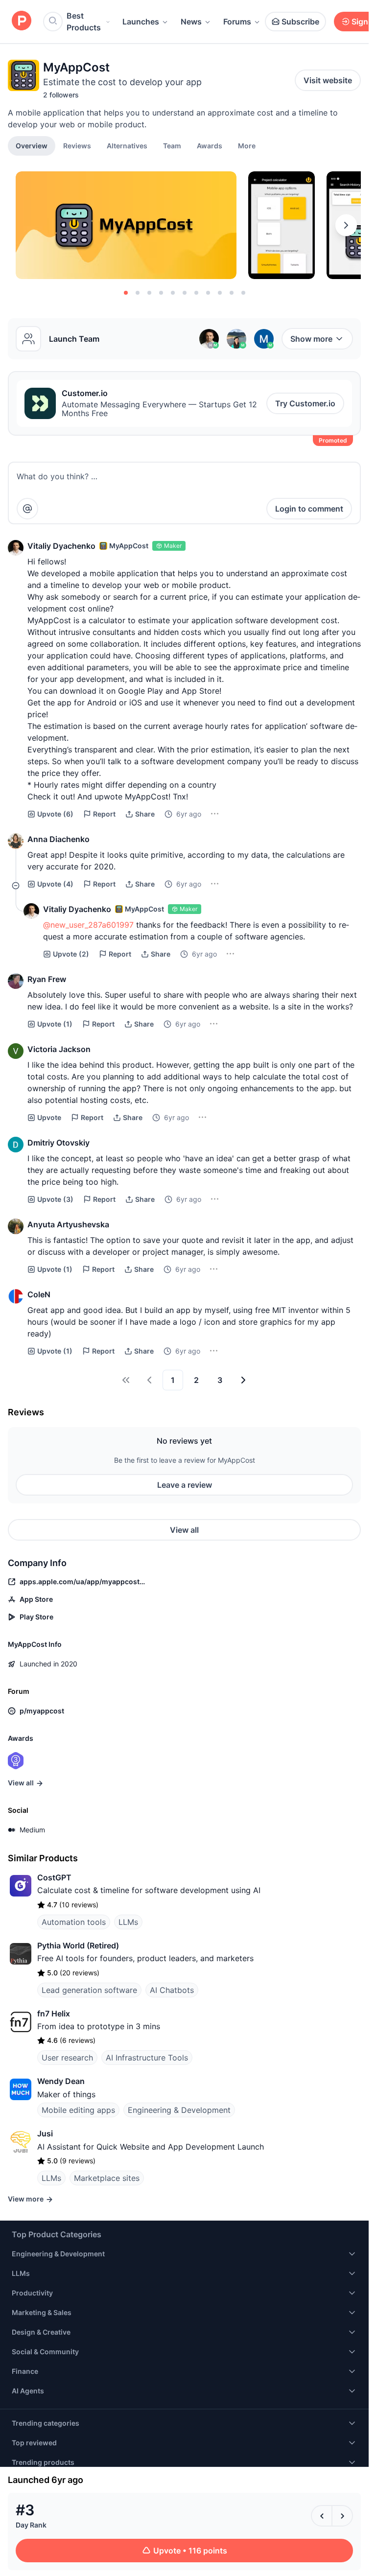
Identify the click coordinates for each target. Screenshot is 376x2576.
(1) (55, 1024)
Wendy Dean (61, 2081)
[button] (247, 145)
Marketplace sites (107, 2178)
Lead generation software (89, 1990)
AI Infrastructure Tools (147, 2058)
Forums (237, 22)
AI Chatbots (172, 1990)
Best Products (84, 22)
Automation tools (74, 1922)
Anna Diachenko (59, 839)
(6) (55, 814)
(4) (55, 884)
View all (184, 1530)
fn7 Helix (54, 2014)
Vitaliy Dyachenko (61, 546)
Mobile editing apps (78, 2110)
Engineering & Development (179, 2110)
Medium (32, 1830)
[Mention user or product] (27, 509)
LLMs (128, 1922)
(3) (55, 1199)
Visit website (328, 80)
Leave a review (185, 1485)
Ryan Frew (47, 979)
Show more (311, 339)
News (191, 22)
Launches (141, 22)
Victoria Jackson (59, 1049)
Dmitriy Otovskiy (59, 1143)
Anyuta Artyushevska (68, 1224)
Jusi (45, 2133)
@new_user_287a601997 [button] (88, 925)
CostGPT (54, 1877)
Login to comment (309, 509)
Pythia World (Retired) (78, 1945)
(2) (71, 954)
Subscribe (300, 22)
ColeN (39, 1294)
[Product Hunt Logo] (22, 21)
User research (67, 2058)
